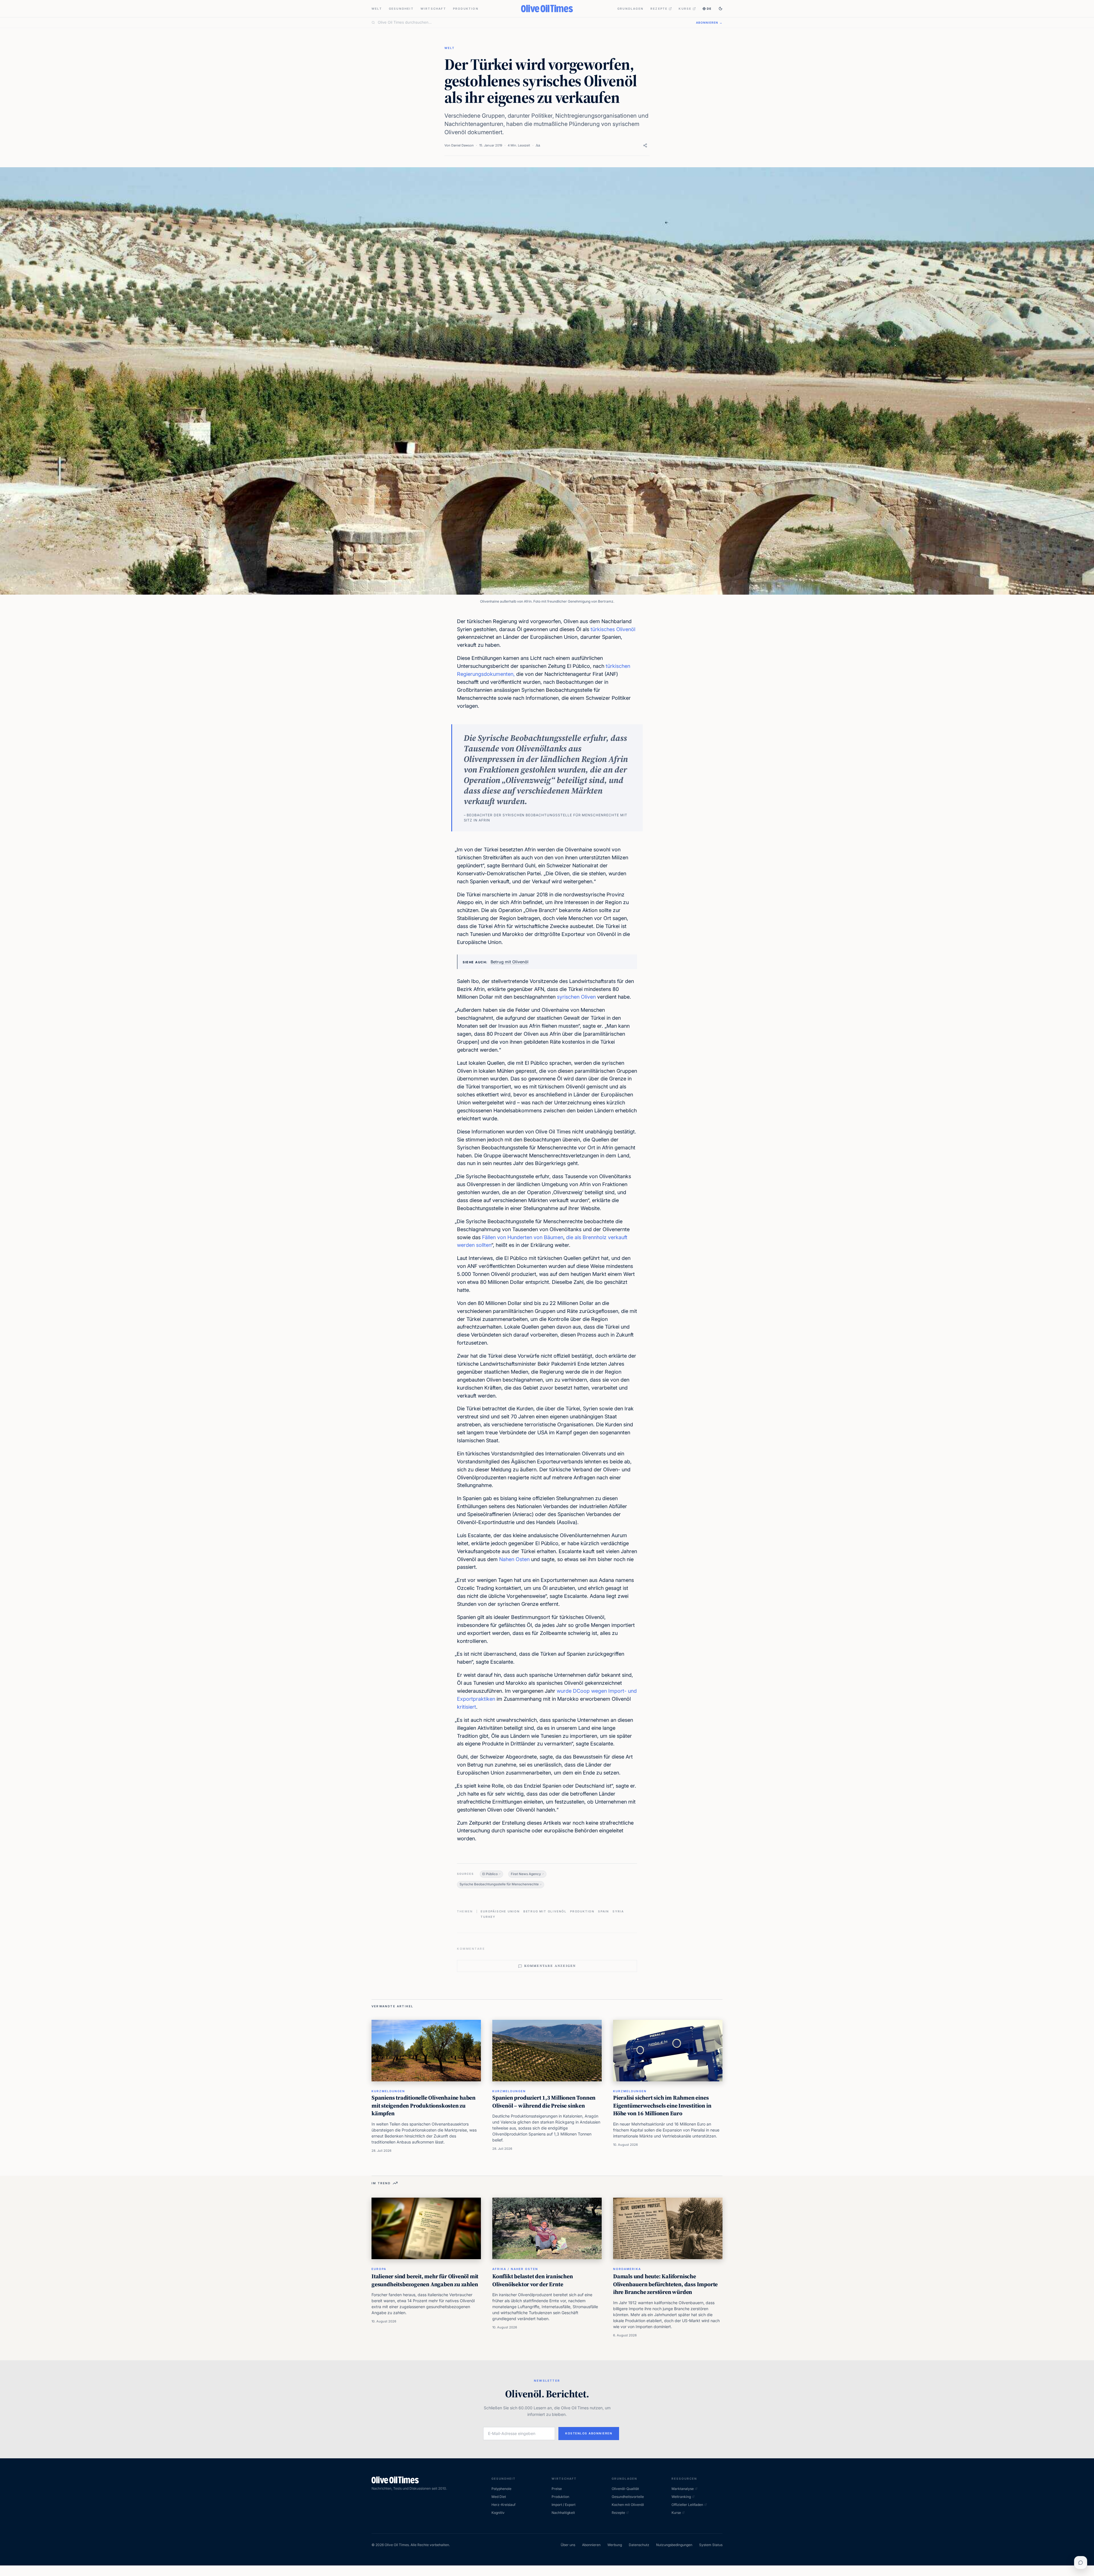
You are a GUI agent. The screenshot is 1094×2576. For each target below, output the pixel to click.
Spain (604, 1911)
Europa (379, 2269)
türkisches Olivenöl (613, 629)
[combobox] (533, 23)
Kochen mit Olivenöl (628, 2505)
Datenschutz (639, 2545)
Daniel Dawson (463, 145)
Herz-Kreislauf (503, 2505)
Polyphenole (501, 2489)
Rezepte (659, 9)
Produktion (466, 9)
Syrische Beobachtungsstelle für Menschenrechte (499, 1884)
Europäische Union (500, 1911)
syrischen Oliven (576, 997)
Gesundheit (401, 9)
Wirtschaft (433, 9)
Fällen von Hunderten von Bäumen (523, 1237)
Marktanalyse (683, 2489)
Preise (557, 2489)
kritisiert (467, 1707)
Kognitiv (498, 2513)
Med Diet (499, 2497)
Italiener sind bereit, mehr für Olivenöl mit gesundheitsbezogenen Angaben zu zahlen (425, 2280)
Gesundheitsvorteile (628, 2497)
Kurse (685, 9)
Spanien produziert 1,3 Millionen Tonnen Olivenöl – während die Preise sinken (544, 2102)
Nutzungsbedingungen (674, 2545)
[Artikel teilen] (645, 145)
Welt (377, 9)
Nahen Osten (514, 1559)
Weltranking (681, 2497)
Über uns (568, 2545)
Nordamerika (627, 2269)
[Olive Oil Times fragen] (1081, 2563)
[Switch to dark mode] (721, 9)
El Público (490, 1874)
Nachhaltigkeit (563, 2513)
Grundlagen (630, 9)
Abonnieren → (709, 23)
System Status (711, 2545)
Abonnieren (591, 2545)
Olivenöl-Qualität (625, 2489)
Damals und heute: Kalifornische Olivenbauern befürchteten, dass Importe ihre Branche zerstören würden (665, 2284)
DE (709, 9)
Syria (618, 1911)
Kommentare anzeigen (550, 1966)
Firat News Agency (526, 1874)
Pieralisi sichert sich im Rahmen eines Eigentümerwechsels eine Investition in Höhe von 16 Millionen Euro (662, 2105)
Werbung (615, 2545)
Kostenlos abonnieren (589, 2433)
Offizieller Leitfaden (687, 2505)
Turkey (488, 1917)
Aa (538, 145)
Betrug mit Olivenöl (510, 962)
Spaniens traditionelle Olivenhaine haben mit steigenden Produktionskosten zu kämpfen (423, 2105)
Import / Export (564, 2505)
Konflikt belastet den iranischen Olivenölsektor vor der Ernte (533, 2280)
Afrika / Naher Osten (515, 2269)
